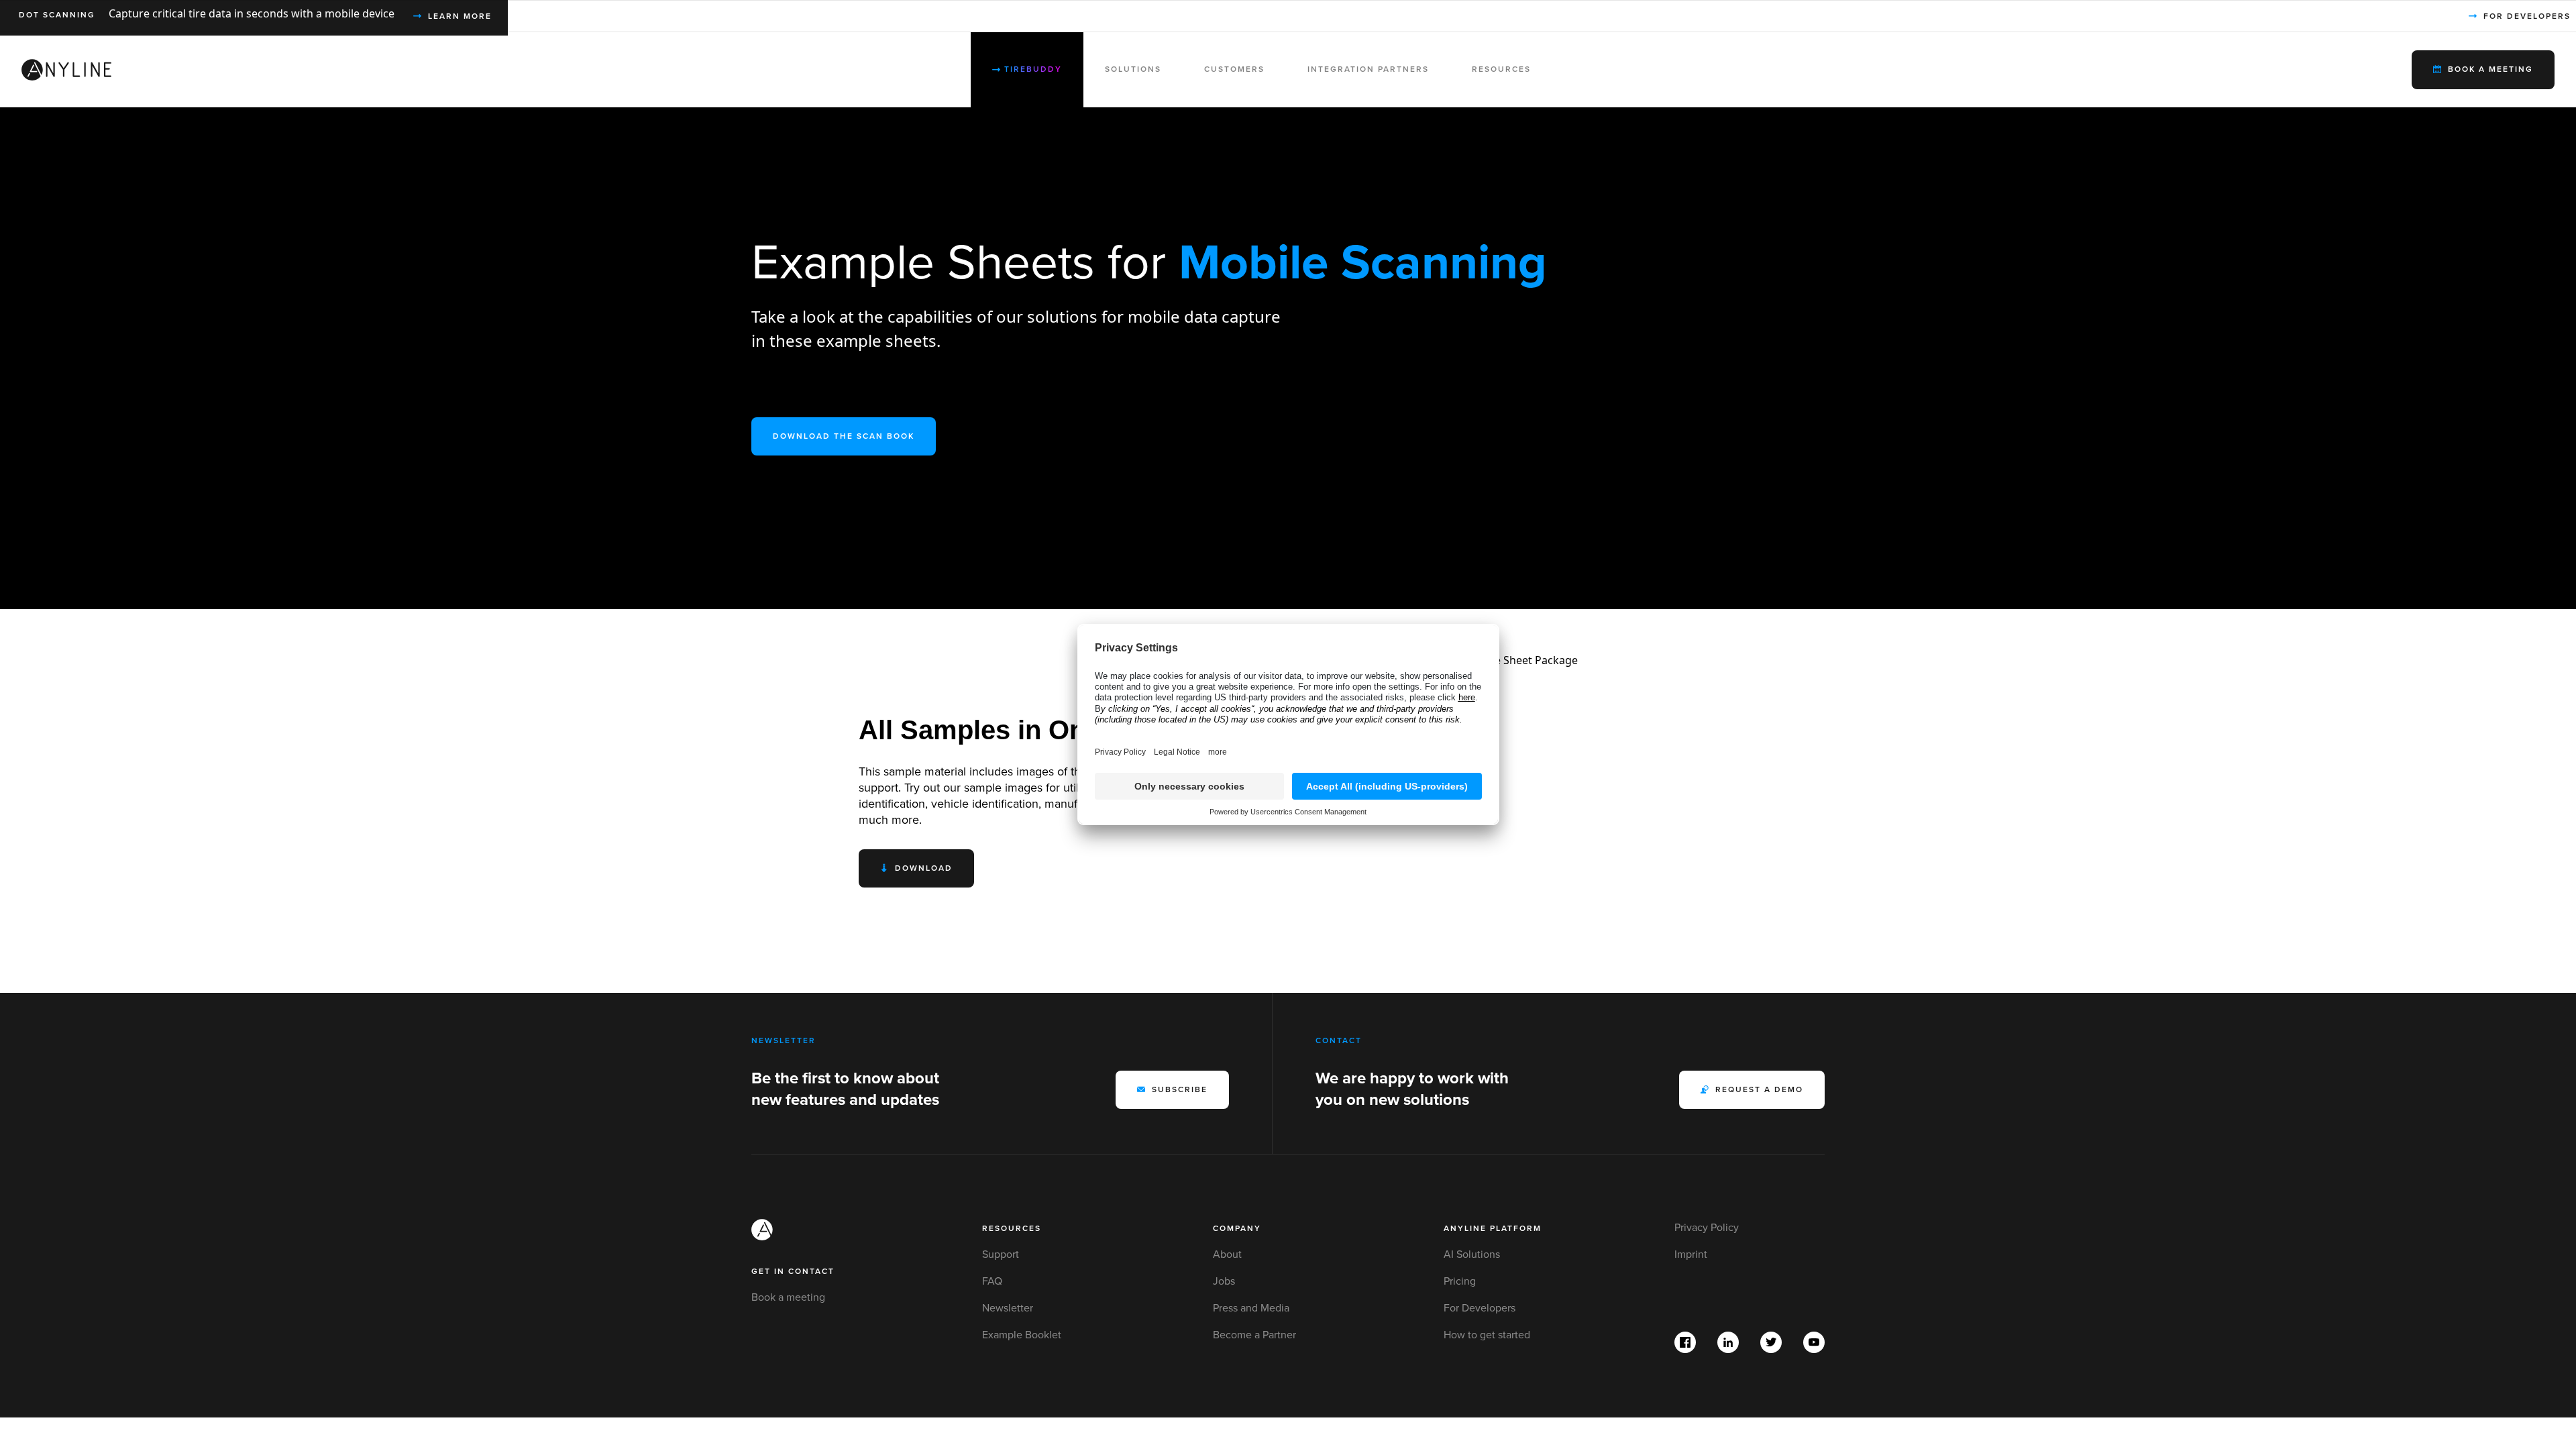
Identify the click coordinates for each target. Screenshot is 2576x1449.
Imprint (1691, 1254)
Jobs (1224, 1281)
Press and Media (1251, 1308)
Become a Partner (1254, 1335)
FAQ (992, 1281)
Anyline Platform (1493, 1229)
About (1227, 1254)
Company (1237, 1229)
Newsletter (1008, 1308)
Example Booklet (1022, 1335)
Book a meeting (788, 1297)
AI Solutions (1472, 1254)
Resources (1012, 1229)
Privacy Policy (1707, 1228)
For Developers (1480, 1308)
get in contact (793, 1272)
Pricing (1460, 1281)
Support (1001, 1254)
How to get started (1487, 1335)
